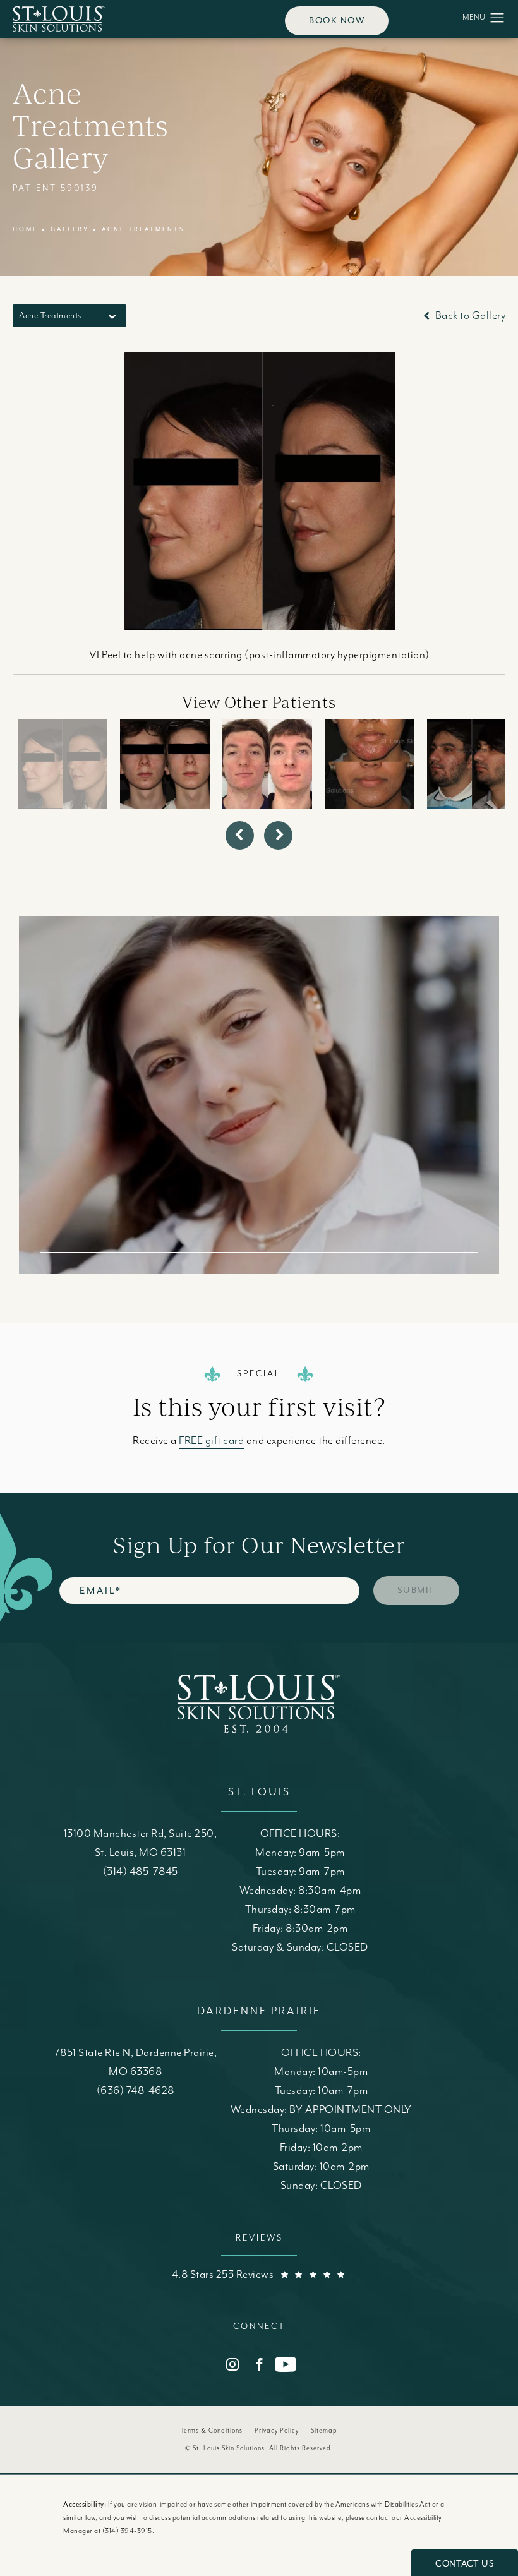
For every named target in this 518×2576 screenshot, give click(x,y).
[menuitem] (232, 2364)
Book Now (337, 21)
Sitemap (324, 2431)
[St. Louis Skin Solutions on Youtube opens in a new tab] (286, 2364)
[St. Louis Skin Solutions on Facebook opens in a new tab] (259, 2364)
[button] (497, 18)
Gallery (70, 229)
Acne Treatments (143, 229)
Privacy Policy (277, 2431)
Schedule (259, 1070)
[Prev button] (240, 835)
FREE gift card (211, 1441)
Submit (416, 1590)
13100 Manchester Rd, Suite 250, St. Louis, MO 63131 (141, 1843)
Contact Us (259, 1166)
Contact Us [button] (465, 2564)
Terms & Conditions (212, 2431)
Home (25, 229)
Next (478, 668)
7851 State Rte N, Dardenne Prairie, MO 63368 (136, 2062)
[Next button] (278, 835)
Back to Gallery (469, 316)
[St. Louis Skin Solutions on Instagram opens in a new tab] (232, 2364)
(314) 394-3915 (127, 2531)
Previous (54, 668)
